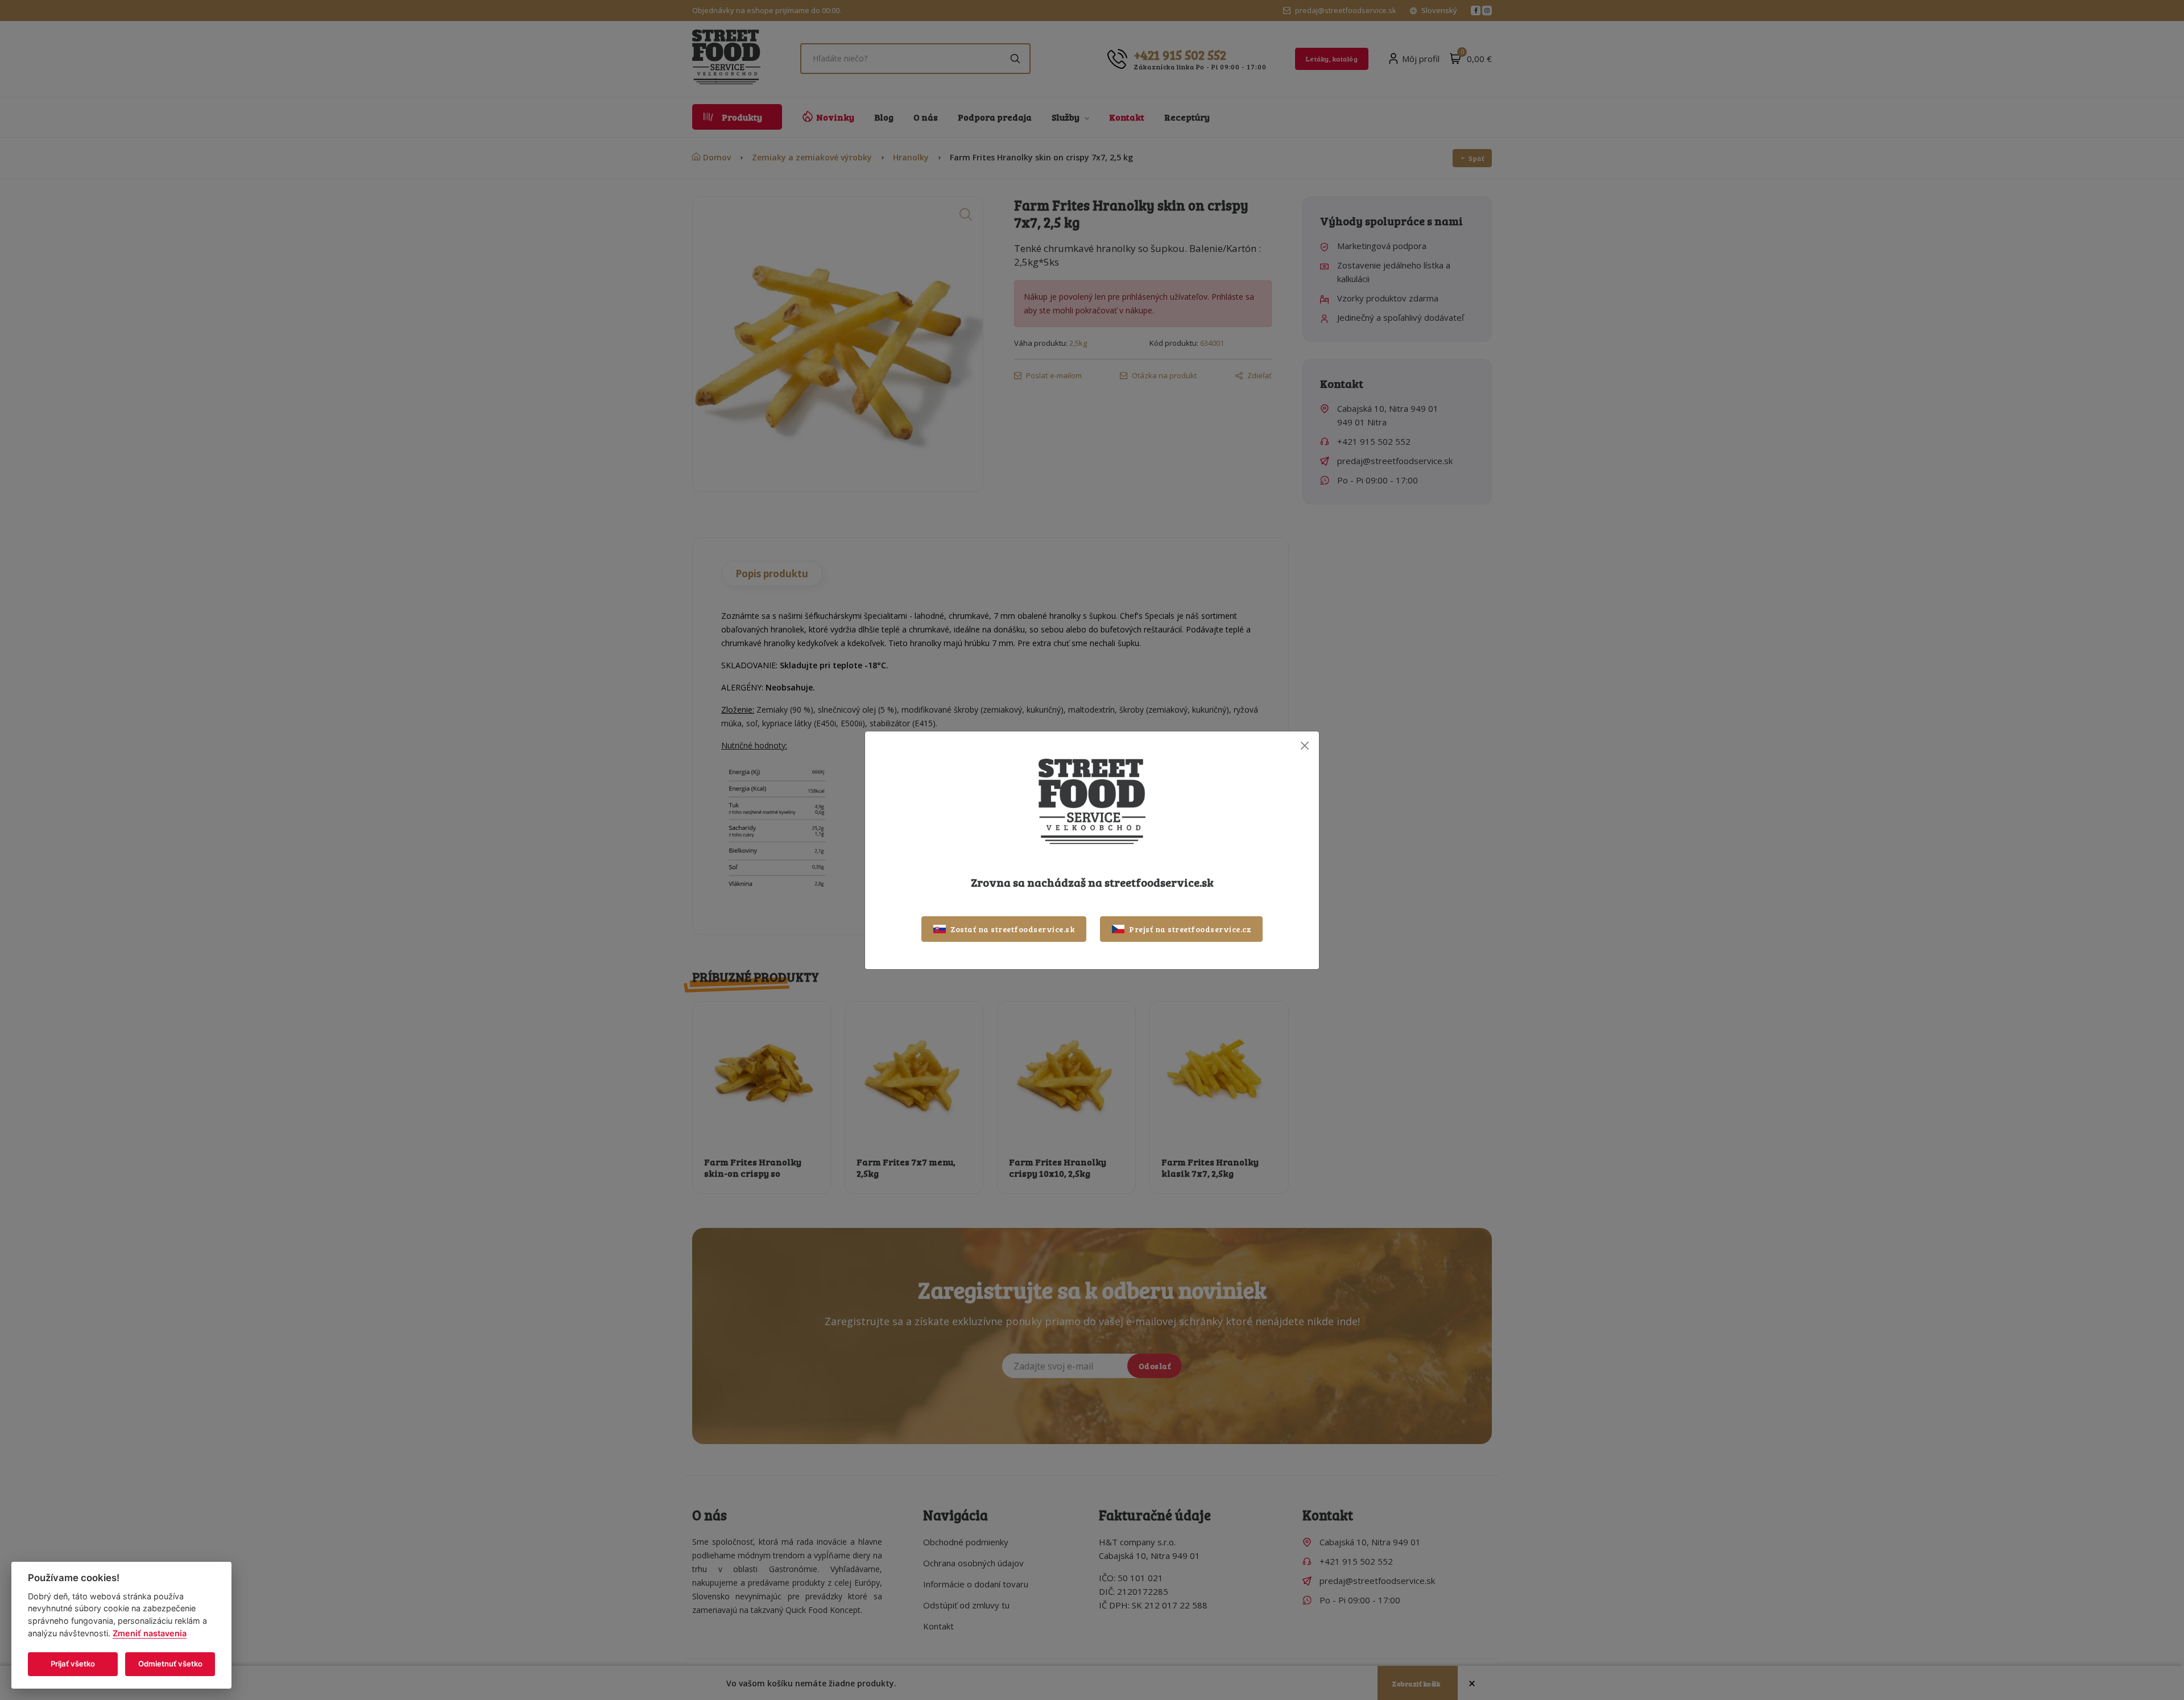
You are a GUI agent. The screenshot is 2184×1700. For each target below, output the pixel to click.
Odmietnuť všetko (170, 1664)
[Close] (1304, 746)
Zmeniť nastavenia (150, 1633)
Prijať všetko (73, 1664)
